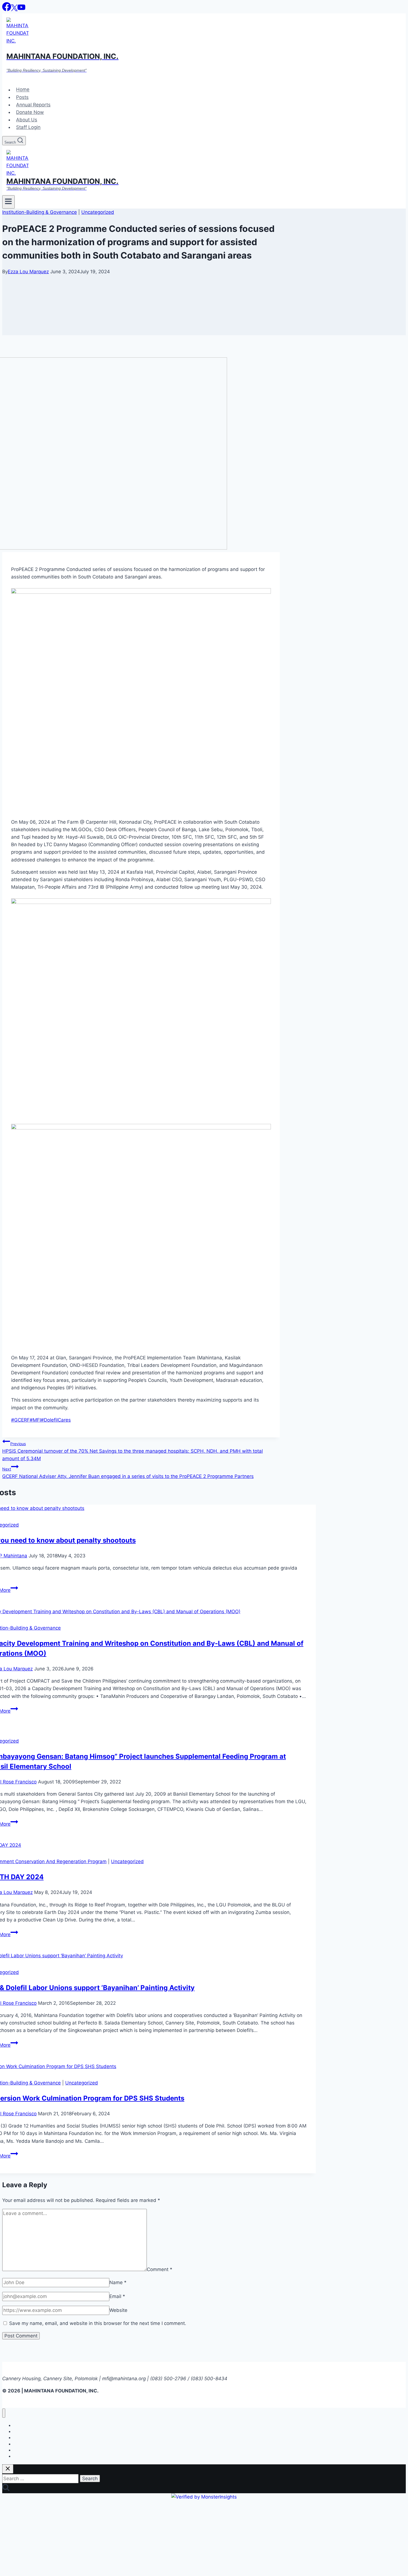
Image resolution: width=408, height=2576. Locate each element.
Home (23, 90)
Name (118, 2282)
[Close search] (8, 2469)
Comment (160, 2269)
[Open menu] (8, 202)
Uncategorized (98, 212)
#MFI (35, 1420)
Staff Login (28, 127)
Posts (22, 97)
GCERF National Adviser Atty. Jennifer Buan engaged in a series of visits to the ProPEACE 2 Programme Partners (128, 1473)
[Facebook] (7, 9)
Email (117, 2296)
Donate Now (30, 112)
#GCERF (20, 1420)
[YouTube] (21, 9)
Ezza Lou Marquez (28, 272)
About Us (27, 120)
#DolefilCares (56, 1420)
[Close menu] (4, 2413)
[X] (14, 9)
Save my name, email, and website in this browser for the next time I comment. (98, 2323)
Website (118, 2310)
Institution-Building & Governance (40, 212)
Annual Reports (33, 105)
